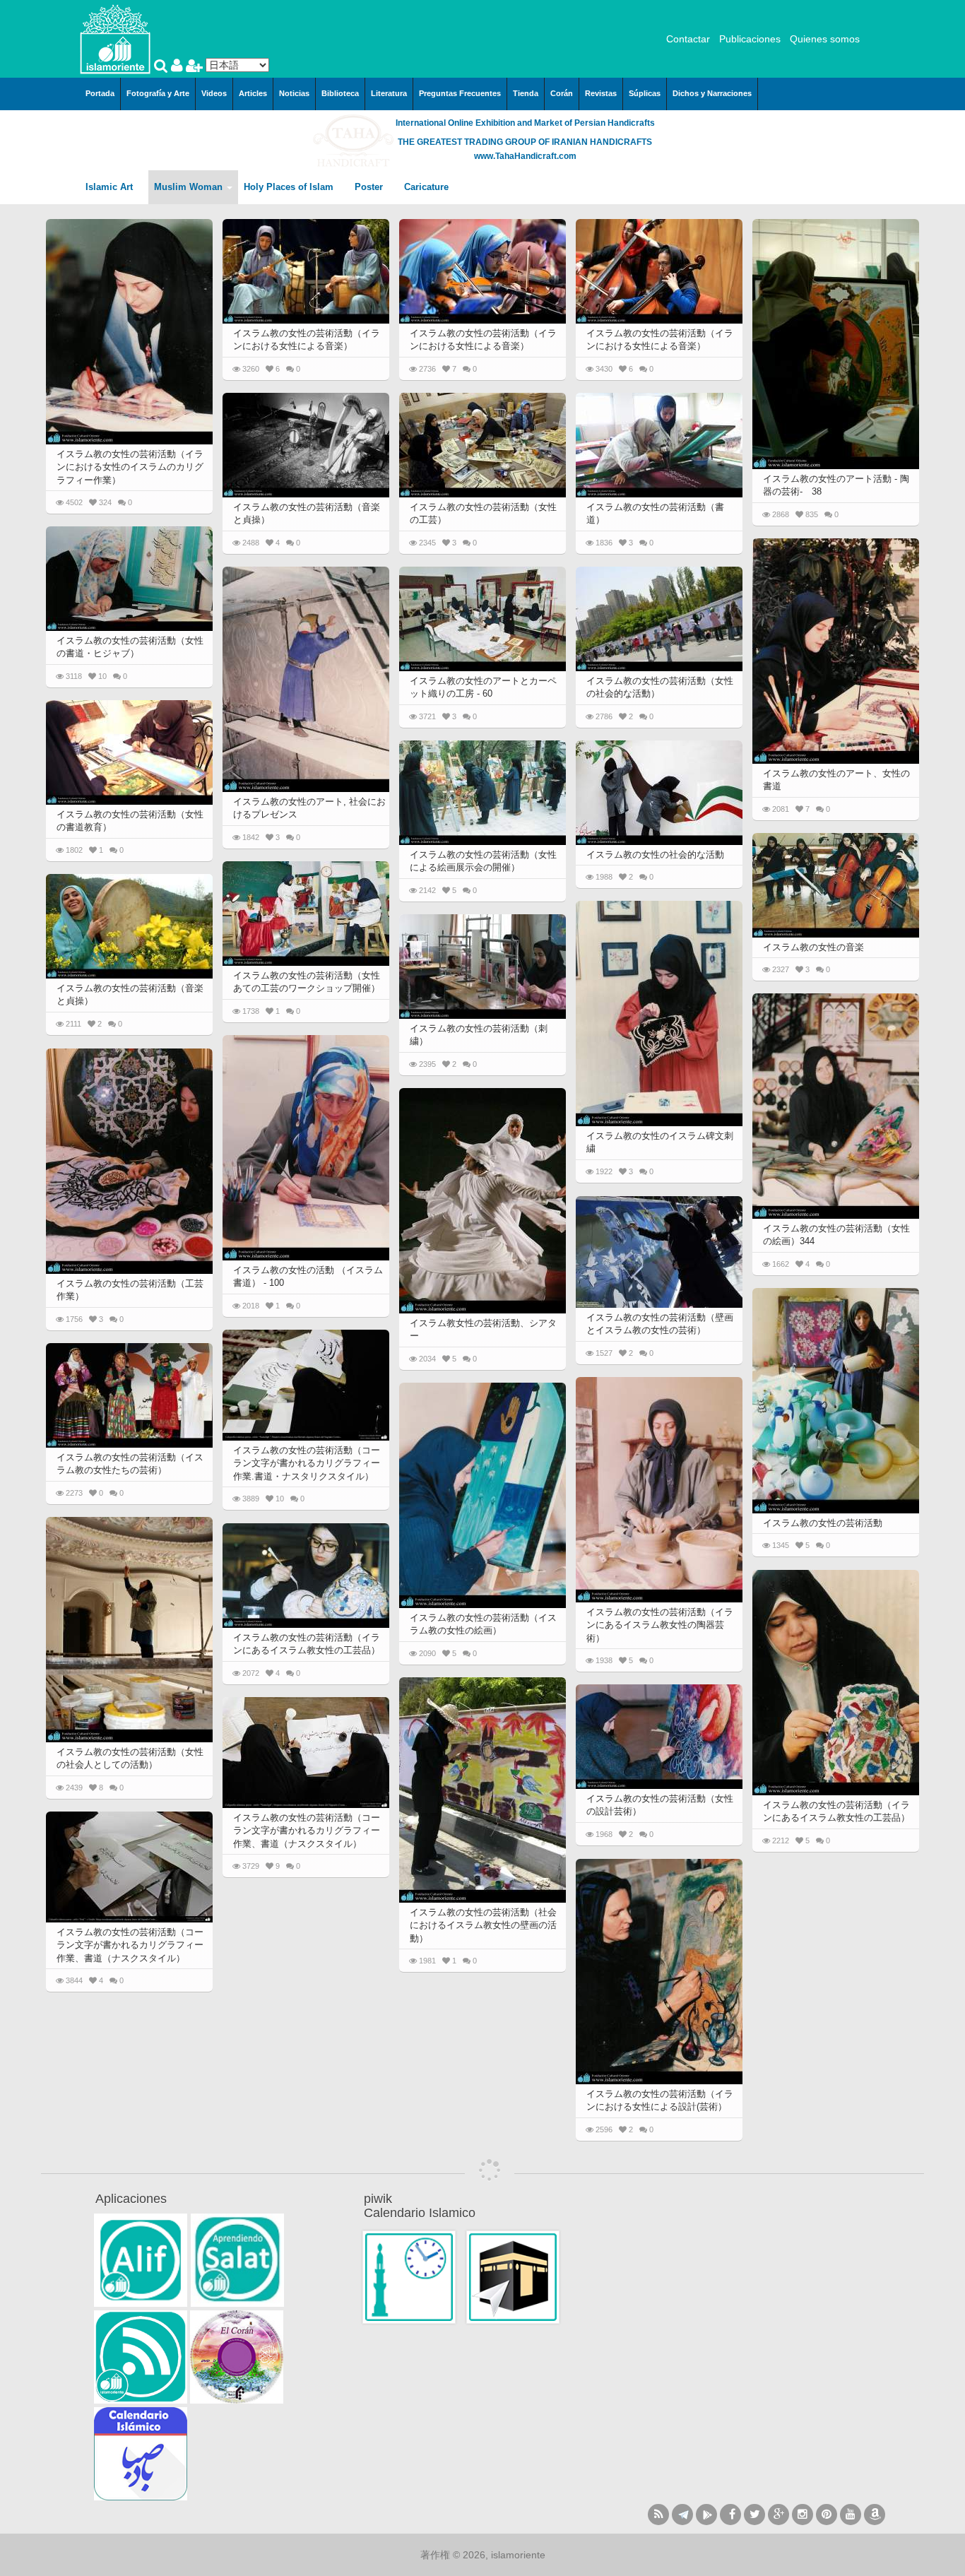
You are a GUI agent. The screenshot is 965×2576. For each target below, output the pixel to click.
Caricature (426, 187)
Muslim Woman (190, 187)
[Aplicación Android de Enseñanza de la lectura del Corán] (141, 2260)
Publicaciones (750, 39)
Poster (370, 187)
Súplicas (645, 93)
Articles (253, 93)
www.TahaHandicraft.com (525, 156)
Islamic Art (111, 187)
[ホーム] (115, 38)
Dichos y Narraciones (712, 93)
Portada (100, 93)
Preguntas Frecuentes (460, 93)
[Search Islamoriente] (162, 67)
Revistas (601, 93)
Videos (214, 93)
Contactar (688, 39)
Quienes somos (825, 39)
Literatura (389, 93)
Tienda (526, 93)
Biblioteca (340, 93)
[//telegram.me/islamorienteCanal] (682, 2515)
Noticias (294, 93)
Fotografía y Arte (158, 93)
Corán (562, 93)
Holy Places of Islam (290, 187)
